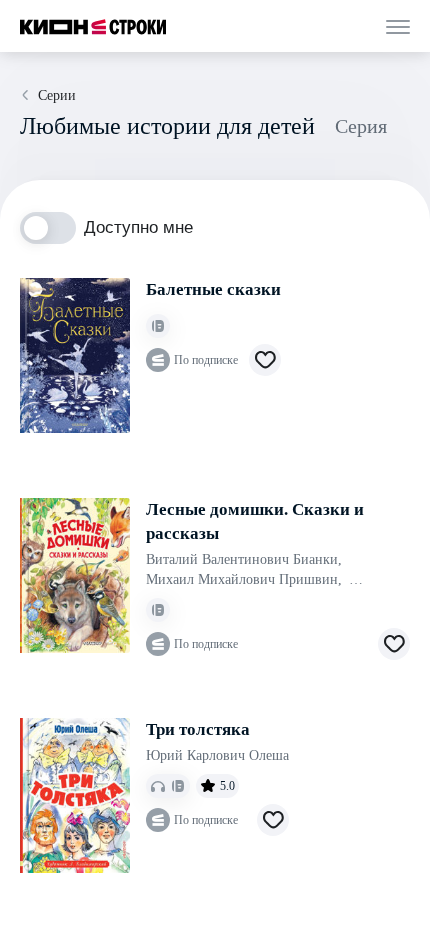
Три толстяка (198, 729)
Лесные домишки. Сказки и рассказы (255, 521)
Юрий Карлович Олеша (217, 755)
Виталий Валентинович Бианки (244, 559)
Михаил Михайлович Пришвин (244, 579)
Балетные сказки (213, 289)
